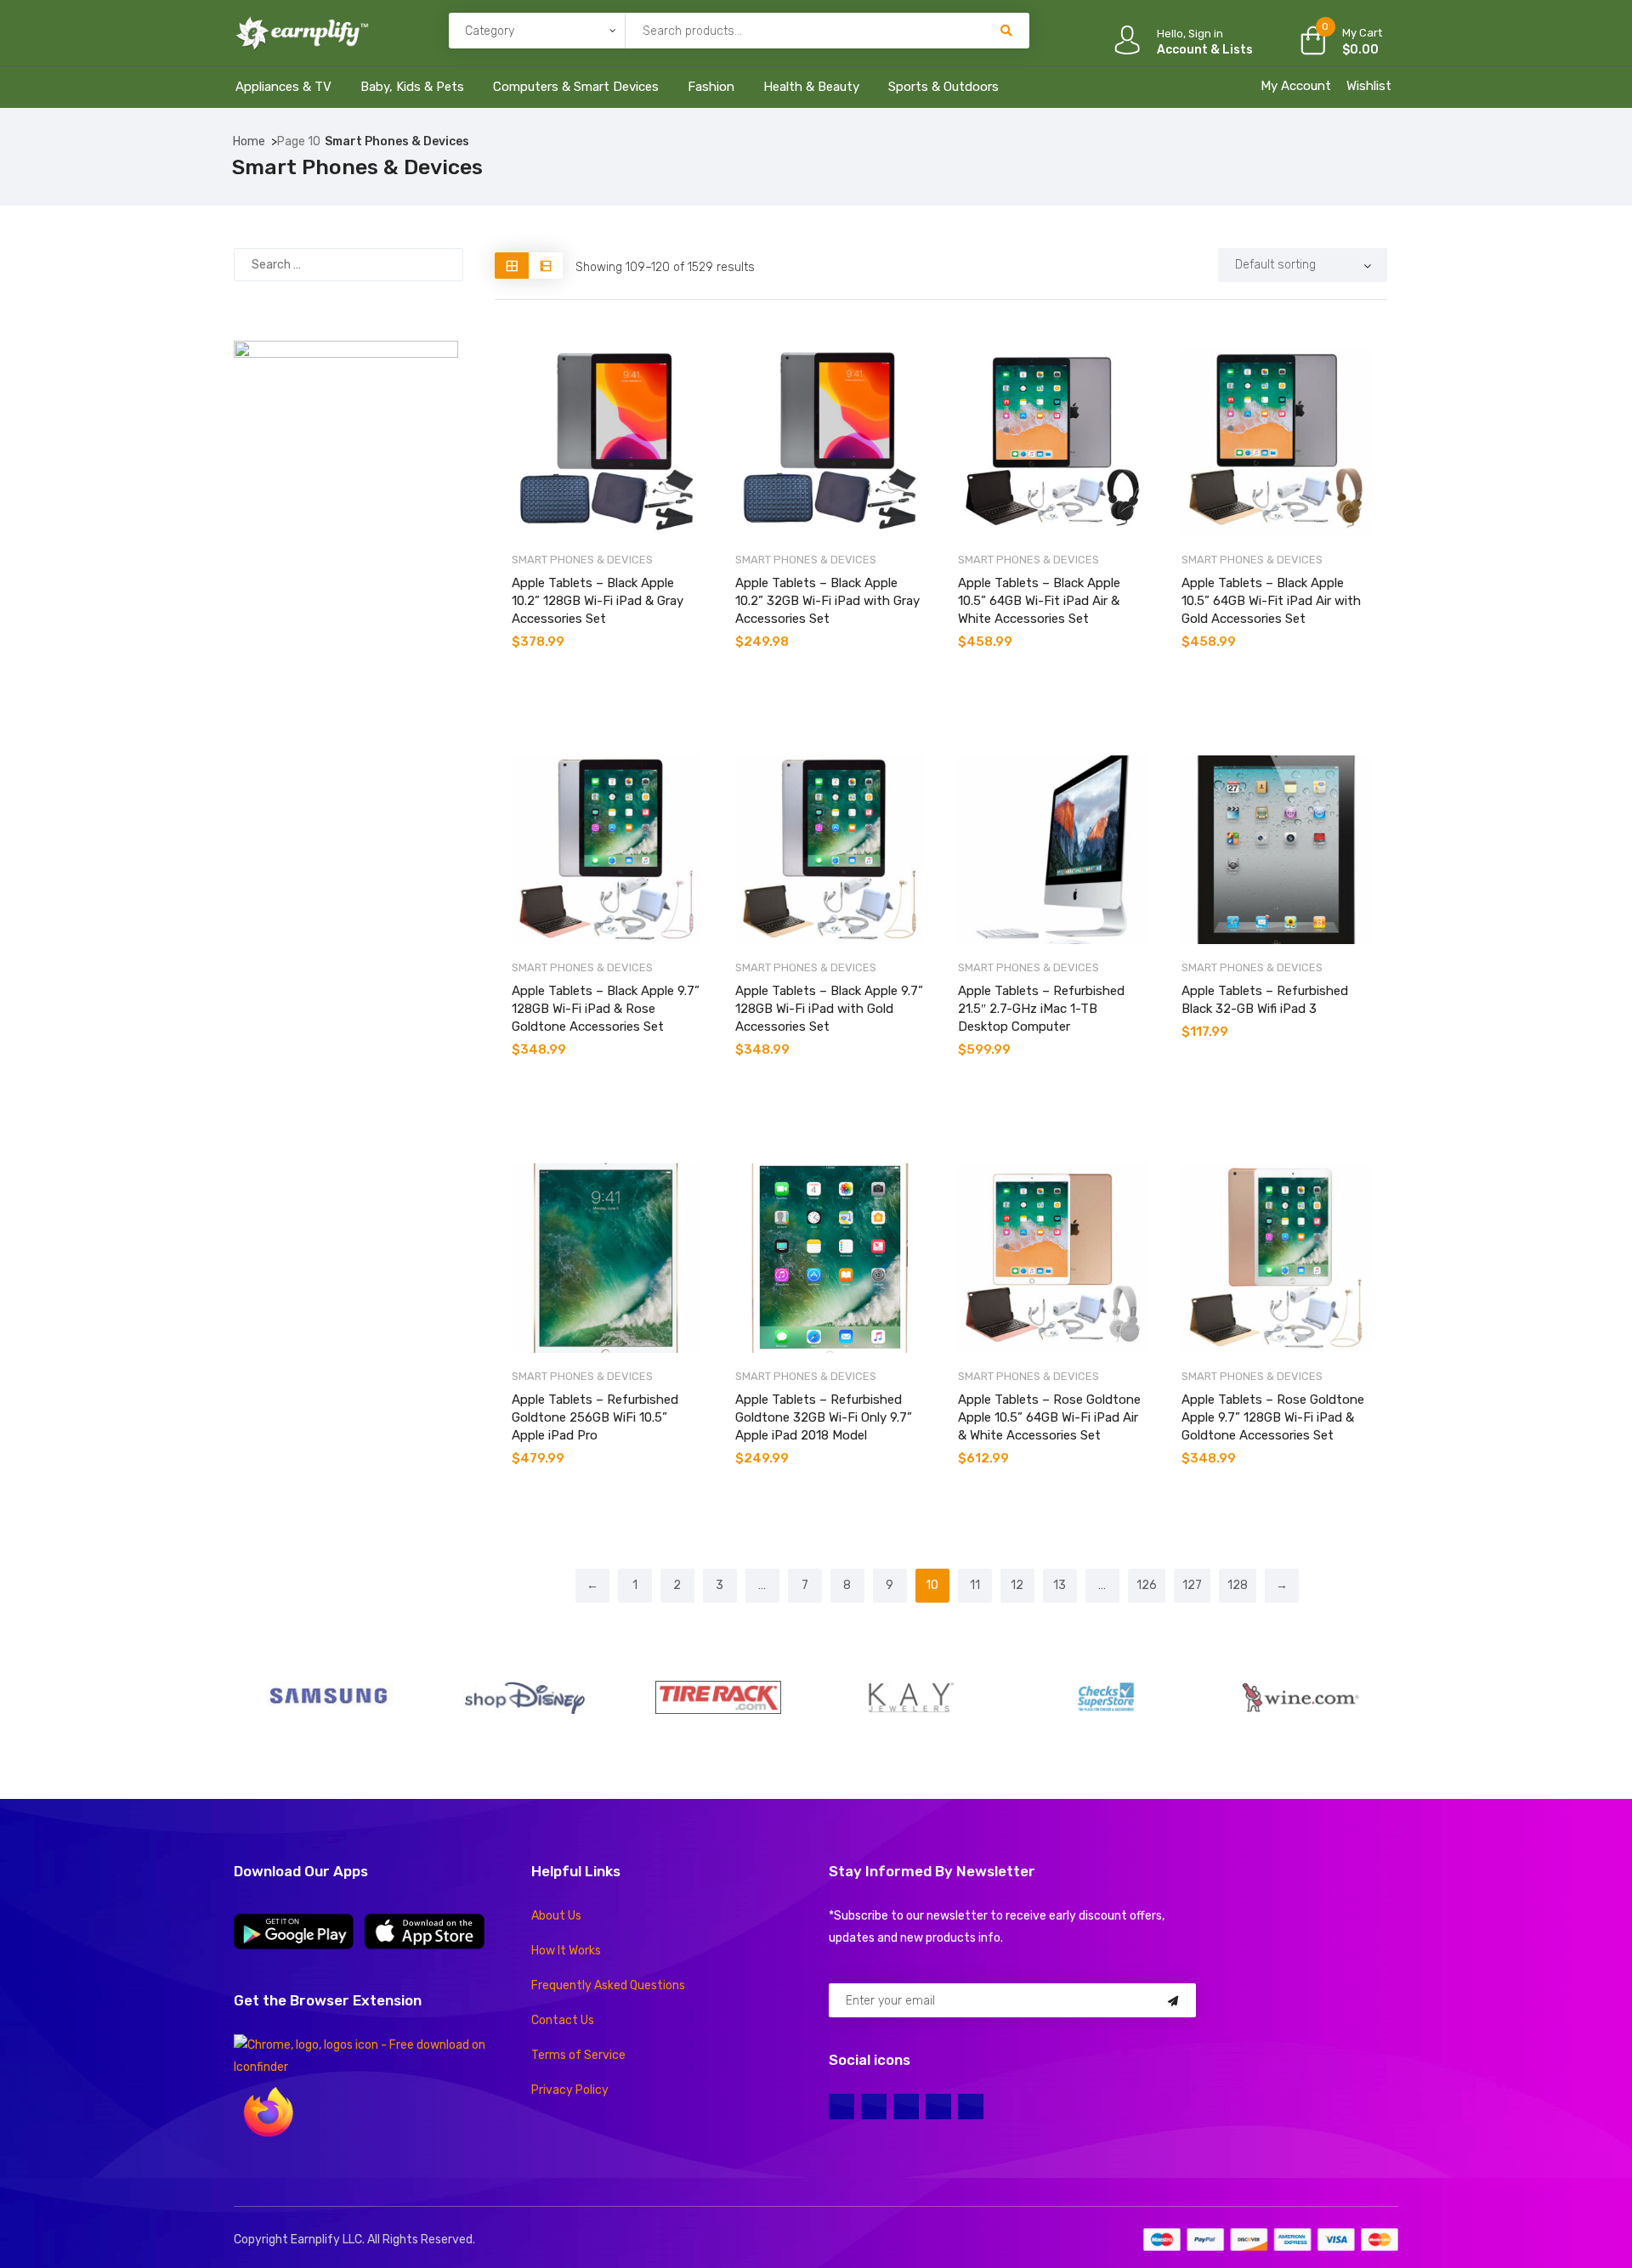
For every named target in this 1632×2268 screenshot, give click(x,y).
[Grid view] (512, 266)
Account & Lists (1205, 50)
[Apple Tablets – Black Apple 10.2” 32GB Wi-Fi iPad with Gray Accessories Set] (830, 441)
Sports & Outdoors (943, 87)
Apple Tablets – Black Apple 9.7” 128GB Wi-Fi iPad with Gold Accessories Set (829, 1009)
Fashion (711, 87)
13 (1060, 1585)
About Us (556, 1916)
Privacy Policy (570, 2090)
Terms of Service (578, 2055)
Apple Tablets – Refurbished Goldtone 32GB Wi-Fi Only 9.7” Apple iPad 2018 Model (824, 1417)
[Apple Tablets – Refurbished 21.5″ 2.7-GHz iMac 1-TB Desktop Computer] (1053, 850)
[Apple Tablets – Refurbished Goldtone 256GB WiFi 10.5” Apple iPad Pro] (606, 1258)
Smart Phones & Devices (582, 560)
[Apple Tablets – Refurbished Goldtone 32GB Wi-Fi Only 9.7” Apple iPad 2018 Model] (830, 1258)
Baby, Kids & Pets (412, 87)
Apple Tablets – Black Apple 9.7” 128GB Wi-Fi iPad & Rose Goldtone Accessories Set (606, 1009)
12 (1017, 1585)
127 (1192, 1585)
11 (975, 1585)
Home (249, 141)
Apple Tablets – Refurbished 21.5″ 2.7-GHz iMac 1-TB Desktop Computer (1041, 1009)
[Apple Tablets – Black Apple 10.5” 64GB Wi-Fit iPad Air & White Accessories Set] (1053, 441)
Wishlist (1369, 86)
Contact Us (563, 2020)
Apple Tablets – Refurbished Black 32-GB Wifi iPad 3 (1265, 1000)
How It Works (566, 1951)
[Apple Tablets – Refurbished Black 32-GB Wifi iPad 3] (1276, 850)
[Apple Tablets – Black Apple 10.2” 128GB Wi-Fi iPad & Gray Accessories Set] (606, 441)
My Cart (1362, 33)
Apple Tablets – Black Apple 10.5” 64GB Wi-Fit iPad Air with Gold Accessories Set (1271, 601)
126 (1147, 1585)
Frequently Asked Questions (608, 1985)
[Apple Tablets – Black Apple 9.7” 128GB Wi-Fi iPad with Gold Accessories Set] (830, 850)
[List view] (546, 266)
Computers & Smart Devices (576, 87)
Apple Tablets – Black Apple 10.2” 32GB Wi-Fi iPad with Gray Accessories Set (827, 601)
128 (1238, 1585)
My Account (1296, 86)
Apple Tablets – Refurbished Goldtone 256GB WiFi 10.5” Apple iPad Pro (595, 1417)
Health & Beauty (811, 87)
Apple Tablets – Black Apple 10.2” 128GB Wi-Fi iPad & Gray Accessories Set (598, 601)
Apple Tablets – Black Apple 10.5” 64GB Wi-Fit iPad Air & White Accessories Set (1039, 601)
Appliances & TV (283, 87)
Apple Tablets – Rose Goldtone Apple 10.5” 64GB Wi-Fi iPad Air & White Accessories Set (1049, 1417)
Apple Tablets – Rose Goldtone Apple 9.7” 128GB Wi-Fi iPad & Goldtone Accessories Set (1273, 1417)
